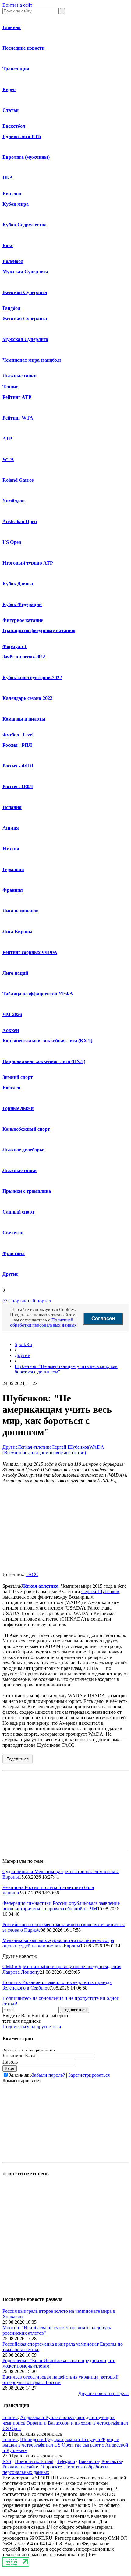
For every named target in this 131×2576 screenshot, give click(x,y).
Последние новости (23, 48)
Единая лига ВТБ (22, 136)
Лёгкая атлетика (35, 1447)
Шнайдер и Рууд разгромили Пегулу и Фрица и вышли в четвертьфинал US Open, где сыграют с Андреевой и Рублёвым (65, 2445)
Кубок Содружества (25, 225)
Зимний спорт (18, 1077)
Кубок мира (16, 204)
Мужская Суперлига (25, 272)
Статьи (11, 110)
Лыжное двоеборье (23, 1150)
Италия (11, 849)
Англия (11, 828)
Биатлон (12, 194)
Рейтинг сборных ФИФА (30, 952)
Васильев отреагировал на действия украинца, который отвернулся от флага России (60, 2380)
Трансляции (16, 69)
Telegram (66, 2461)
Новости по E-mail (34, 2461)
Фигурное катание (23, 620)
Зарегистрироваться (89, 2075)
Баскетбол (14, 126)
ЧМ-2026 (12, 1014)
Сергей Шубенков (70, 1447)
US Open (12, 542)
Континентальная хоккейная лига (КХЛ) (47, 1041)
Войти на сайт (17, 5)
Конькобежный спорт (26, 1129)
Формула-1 (15, 646)
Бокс (8, 245)
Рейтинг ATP (17, 397)
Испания (12, 807)
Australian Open (20, 521)
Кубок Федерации (22, 604)
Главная (12, 27)
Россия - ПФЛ (18, 787)
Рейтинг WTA (18, 418)
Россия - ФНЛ (18, 766)
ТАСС (32, 1574)
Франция (13, 890)
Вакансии (89, 2461)
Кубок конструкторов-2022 (32, 677)
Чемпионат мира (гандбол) (32, 360)
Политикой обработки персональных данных (43, 1322)
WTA (8, 459)
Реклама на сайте (20, 2467)
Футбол (11, 735)
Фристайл (14, 1253)
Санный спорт (18, 1212)
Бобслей (11, 1088)
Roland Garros (18, 480)
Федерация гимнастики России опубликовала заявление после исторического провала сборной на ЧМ (61, 1906)
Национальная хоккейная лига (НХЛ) (44, 1061)
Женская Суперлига (25, 292)
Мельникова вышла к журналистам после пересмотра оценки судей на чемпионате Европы (58, 1943)
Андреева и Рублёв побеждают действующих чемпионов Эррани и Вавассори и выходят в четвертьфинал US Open (65, 2423)
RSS (7, 2461)
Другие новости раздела (103, 2393)
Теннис (10, 387)
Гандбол (11, 308)
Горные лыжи (18, 1108)
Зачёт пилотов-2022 (24, 657)
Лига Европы (18, 932)
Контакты (112, 2461)
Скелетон (13, 1233)
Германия (13, 869)
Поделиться (18, 1759)
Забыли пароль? (48, 2075)
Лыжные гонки (19, 376)
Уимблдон (14, 501)
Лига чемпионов (21, 911)
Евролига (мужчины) (26, 157)
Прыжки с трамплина (27, 1191)
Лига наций (15, 973)
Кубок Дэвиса (18, 584)
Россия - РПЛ (17, 745)
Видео (9, 89)
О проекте (51, 2467)
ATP (7, 439)
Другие (10, 1274)
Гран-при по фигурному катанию (39, 631)
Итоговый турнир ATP (28, 563)
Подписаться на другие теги (32, 2027)
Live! (28, 735)
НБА (8, 178)
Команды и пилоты (24, 719)
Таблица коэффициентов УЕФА (38, 994)
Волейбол (13, 261)
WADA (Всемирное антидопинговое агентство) (53, 1450)
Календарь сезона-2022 (27, 698)
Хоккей (11, 1030)
